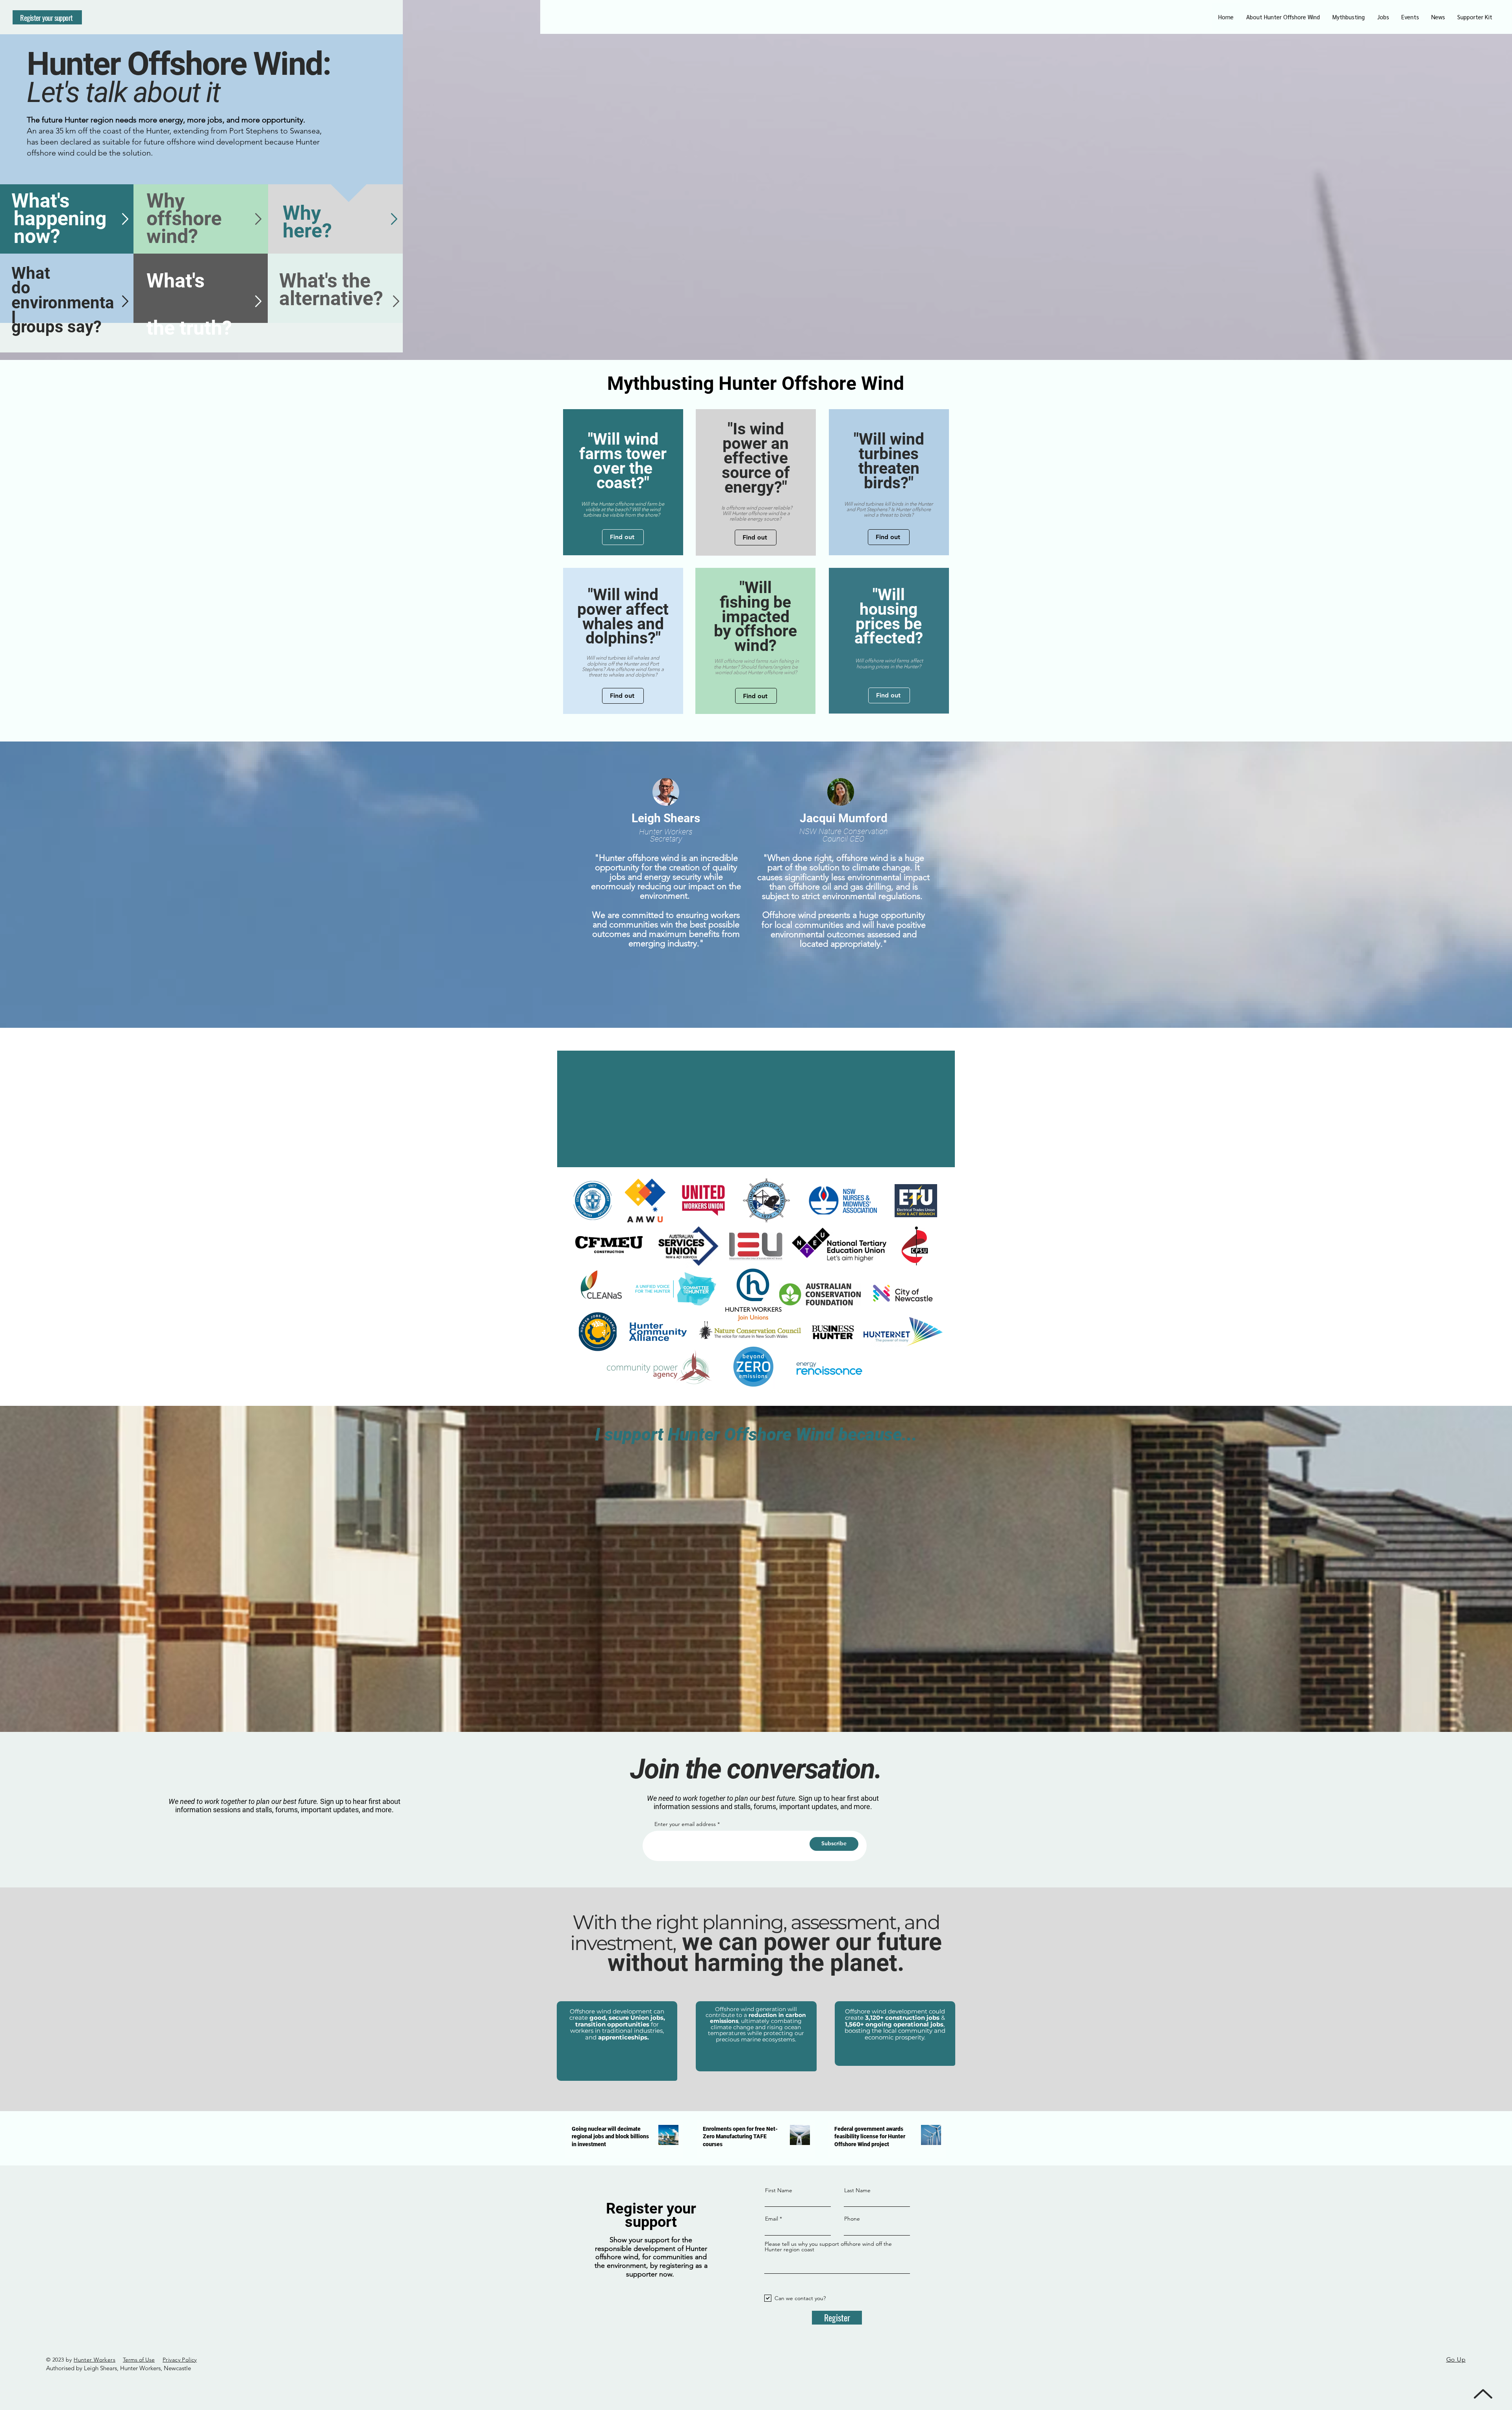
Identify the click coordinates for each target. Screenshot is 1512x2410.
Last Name (857, 2190)
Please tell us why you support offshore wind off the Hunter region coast (828, 2247)
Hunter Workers (94, 2360)
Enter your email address (685, 1824)
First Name (779, 2190)
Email (772, 2219)
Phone (852, 2219)
